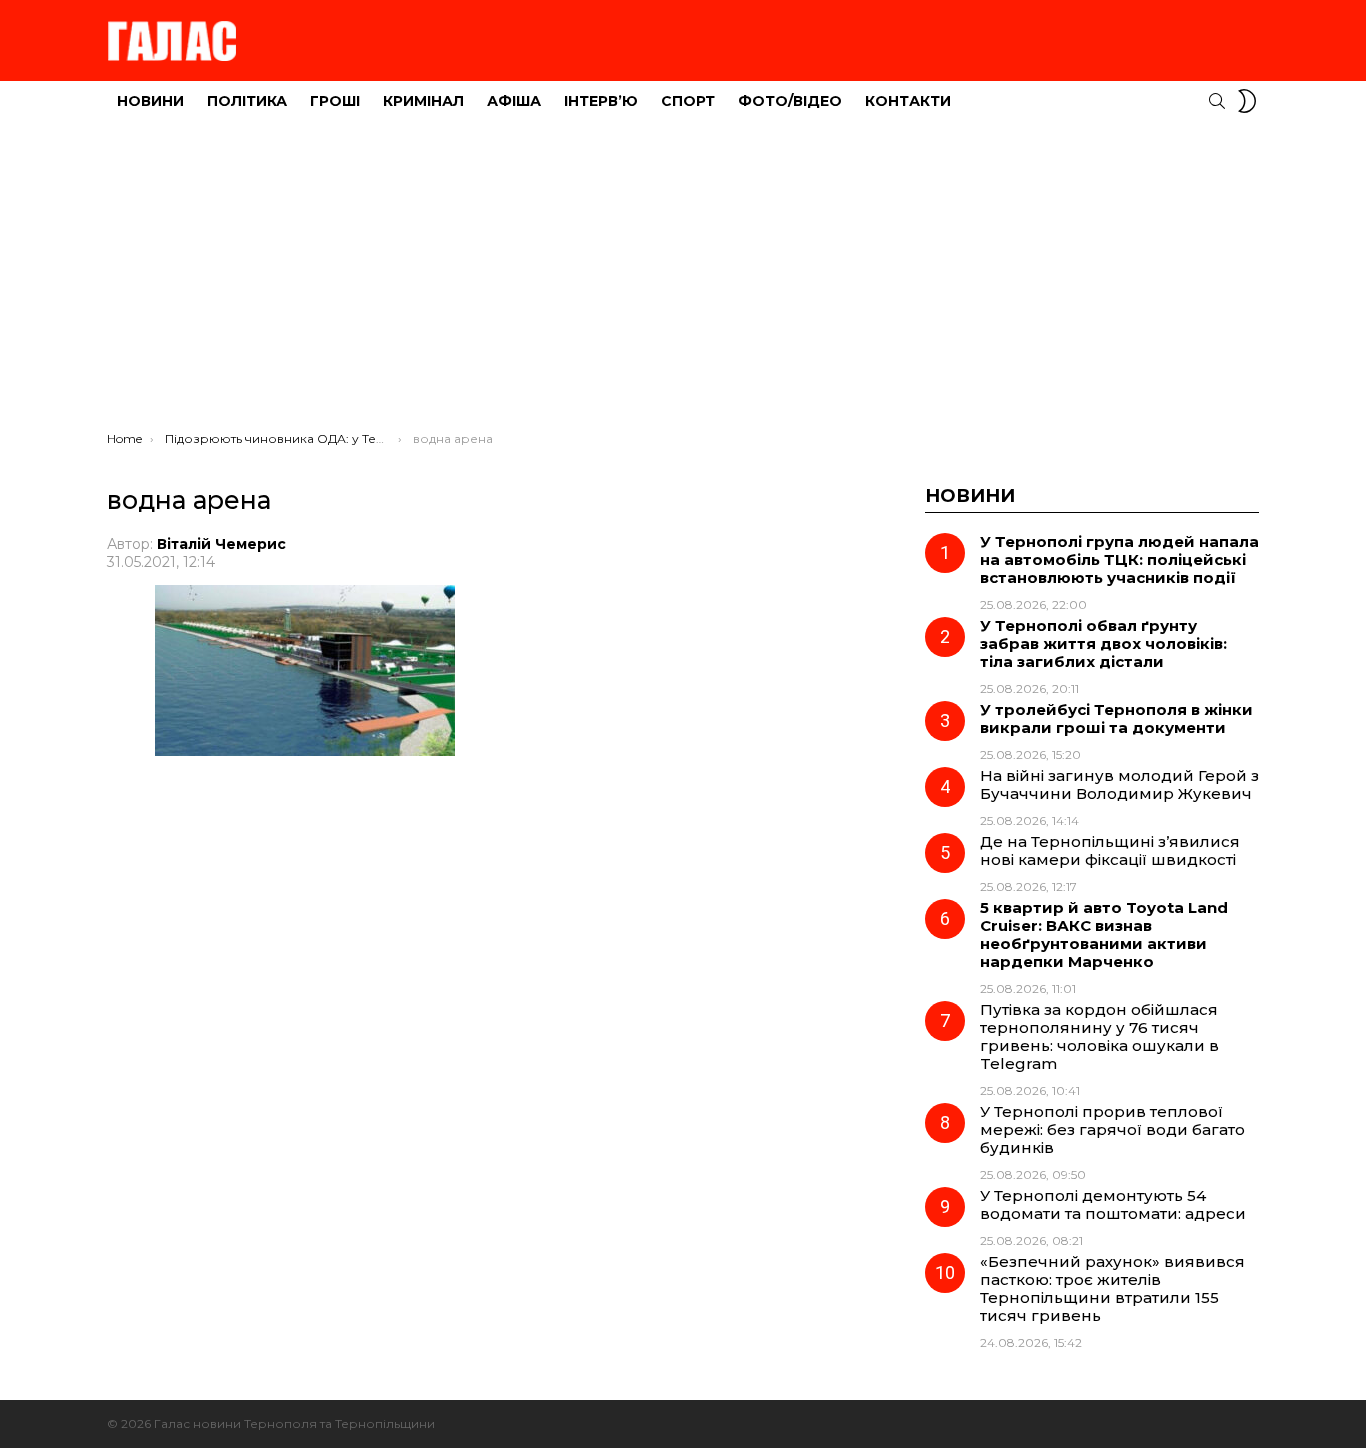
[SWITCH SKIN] (1247, 101)
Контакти (908, 101)
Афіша (514, 101)
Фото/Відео (790, 101)
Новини (150, 101)
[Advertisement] (683, 281)
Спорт (688, 101)
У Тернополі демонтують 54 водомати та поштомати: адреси (1113, 1204)
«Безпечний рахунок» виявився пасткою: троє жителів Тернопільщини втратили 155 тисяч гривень (1112, 1288)
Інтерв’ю (601, 101)
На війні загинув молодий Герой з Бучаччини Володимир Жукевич (1119, 784)
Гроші (335, 101)
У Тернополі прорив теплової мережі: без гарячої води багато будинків (1112, 1129)
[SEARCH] (1217, 101)
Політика (247, 101)
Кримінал (423, 101)
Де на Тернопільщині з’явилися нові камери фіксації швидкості (1110, 850)
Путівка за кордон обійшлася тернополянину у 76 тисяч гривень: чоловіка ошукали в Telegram (1099, 1036)
